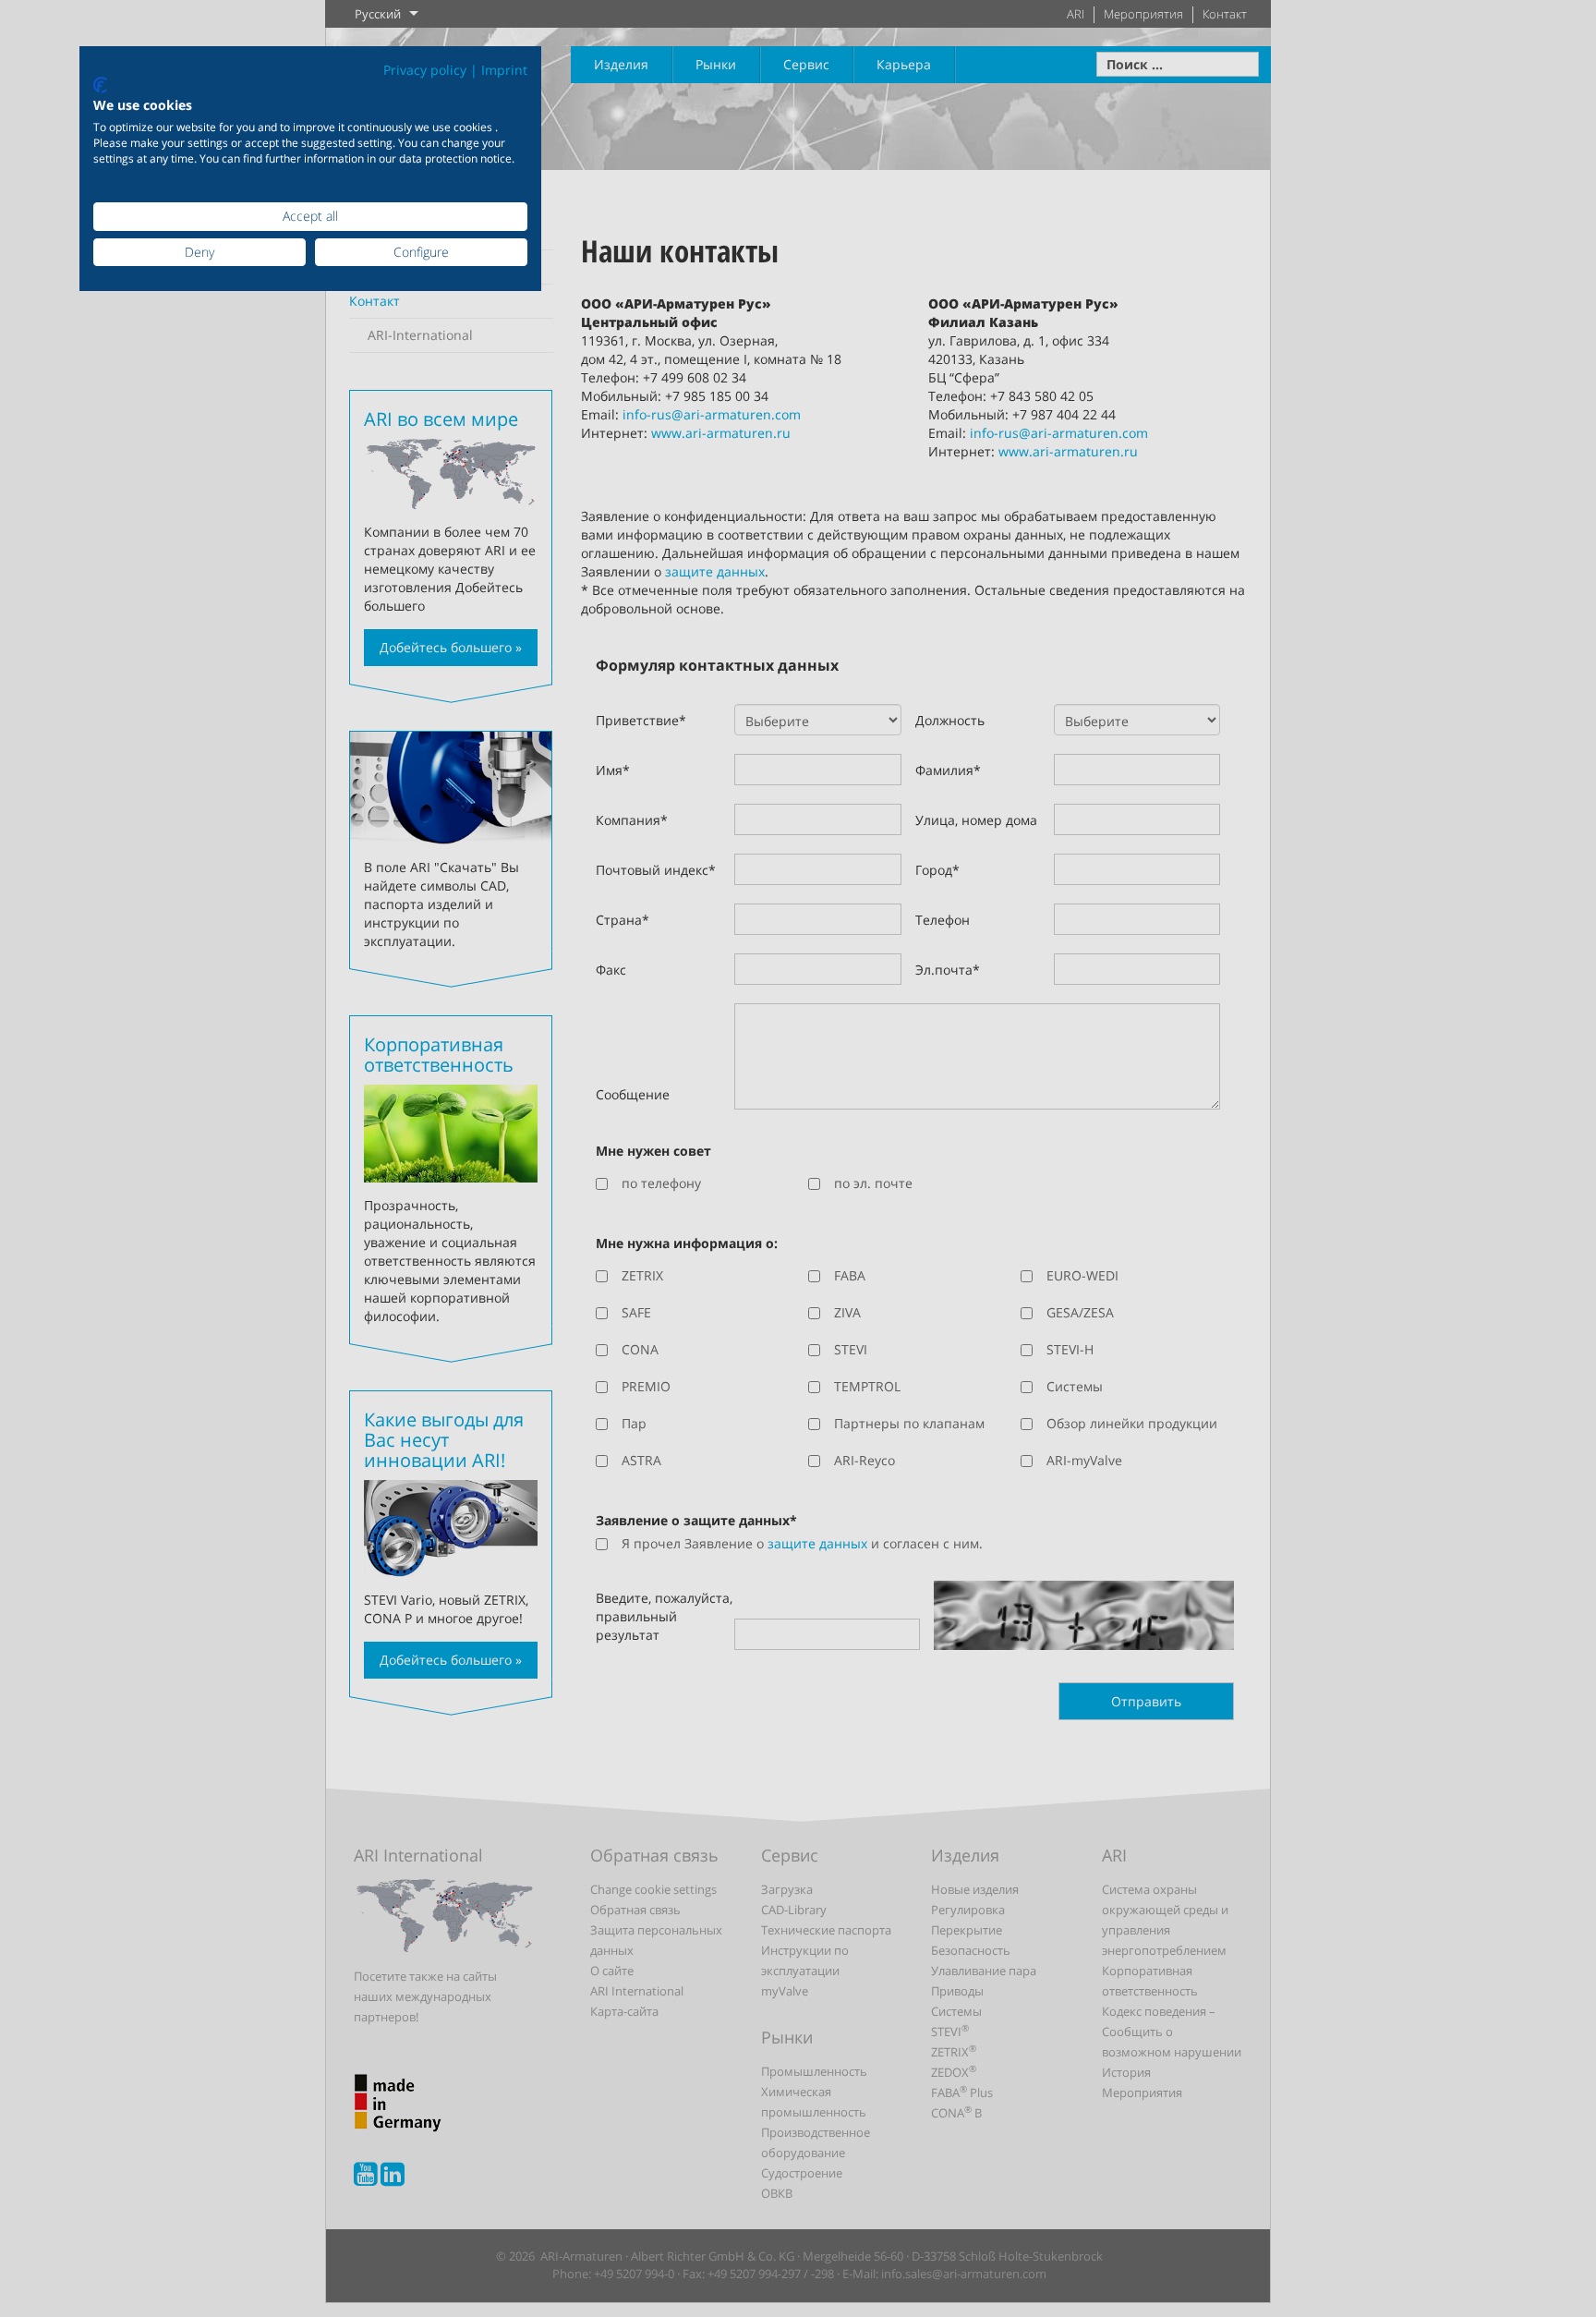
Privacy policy (425, 70)
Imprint (504, 70)
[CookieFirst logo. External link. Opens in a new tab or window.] (100, 85)
